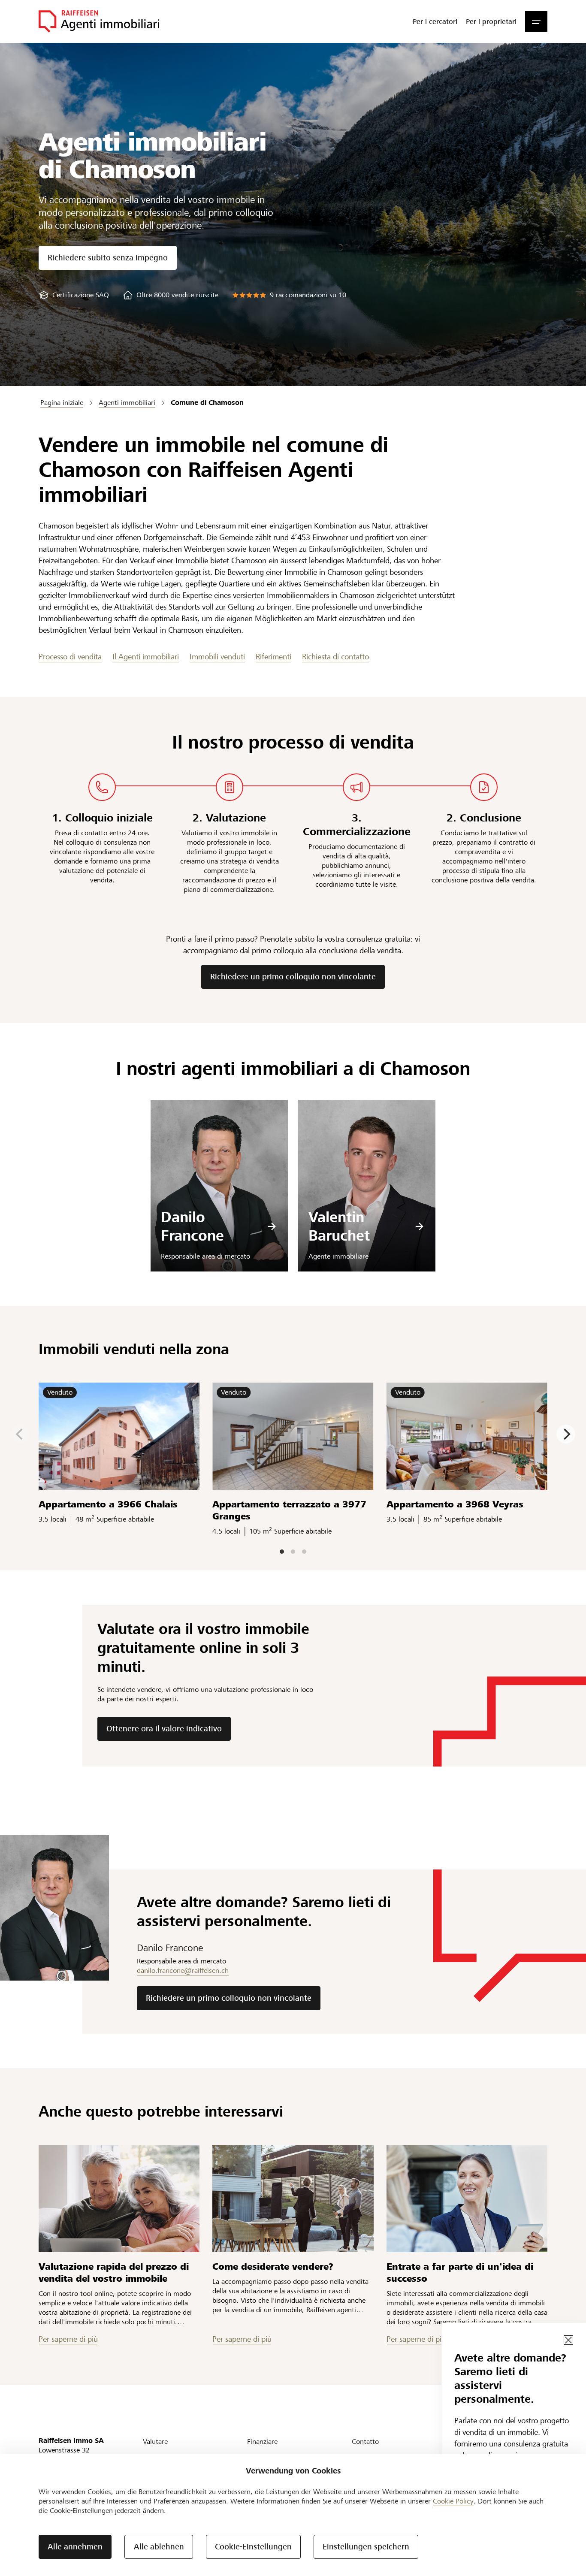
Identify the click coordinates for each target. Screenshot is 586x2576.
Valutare (155, 2442)
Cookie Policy (453, 2501)
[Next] (566, 1434)
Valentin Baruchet (339, 1227)
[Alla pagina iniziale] (99, 21)
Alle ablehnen (159, 2547)
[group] (74, 295)
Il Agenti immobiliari (146, 657)
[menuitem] (435, 21)
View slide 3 (304, 1552)
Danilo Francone (192, 1227)
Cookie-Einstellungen (253, 2547)
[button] (536, 21)
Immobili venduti (217, 657)
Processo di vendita (70, 657)
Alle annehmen (75, 2547)
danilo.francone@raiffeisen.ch (183, 1971)
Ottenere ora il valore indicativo (164, 1729)
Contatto (365, 2442)
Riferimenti (273, 657)
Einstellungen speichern (366, 2547)
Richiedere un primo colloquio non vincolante (293, 977)
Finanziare (262, 2442)
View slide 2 (293, 1552)
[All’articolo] (119, 2199)
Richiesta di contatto (335, 657)
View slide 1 (282, 1552)
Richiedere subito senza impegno (108, 258)
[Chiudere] (568, 2340)
